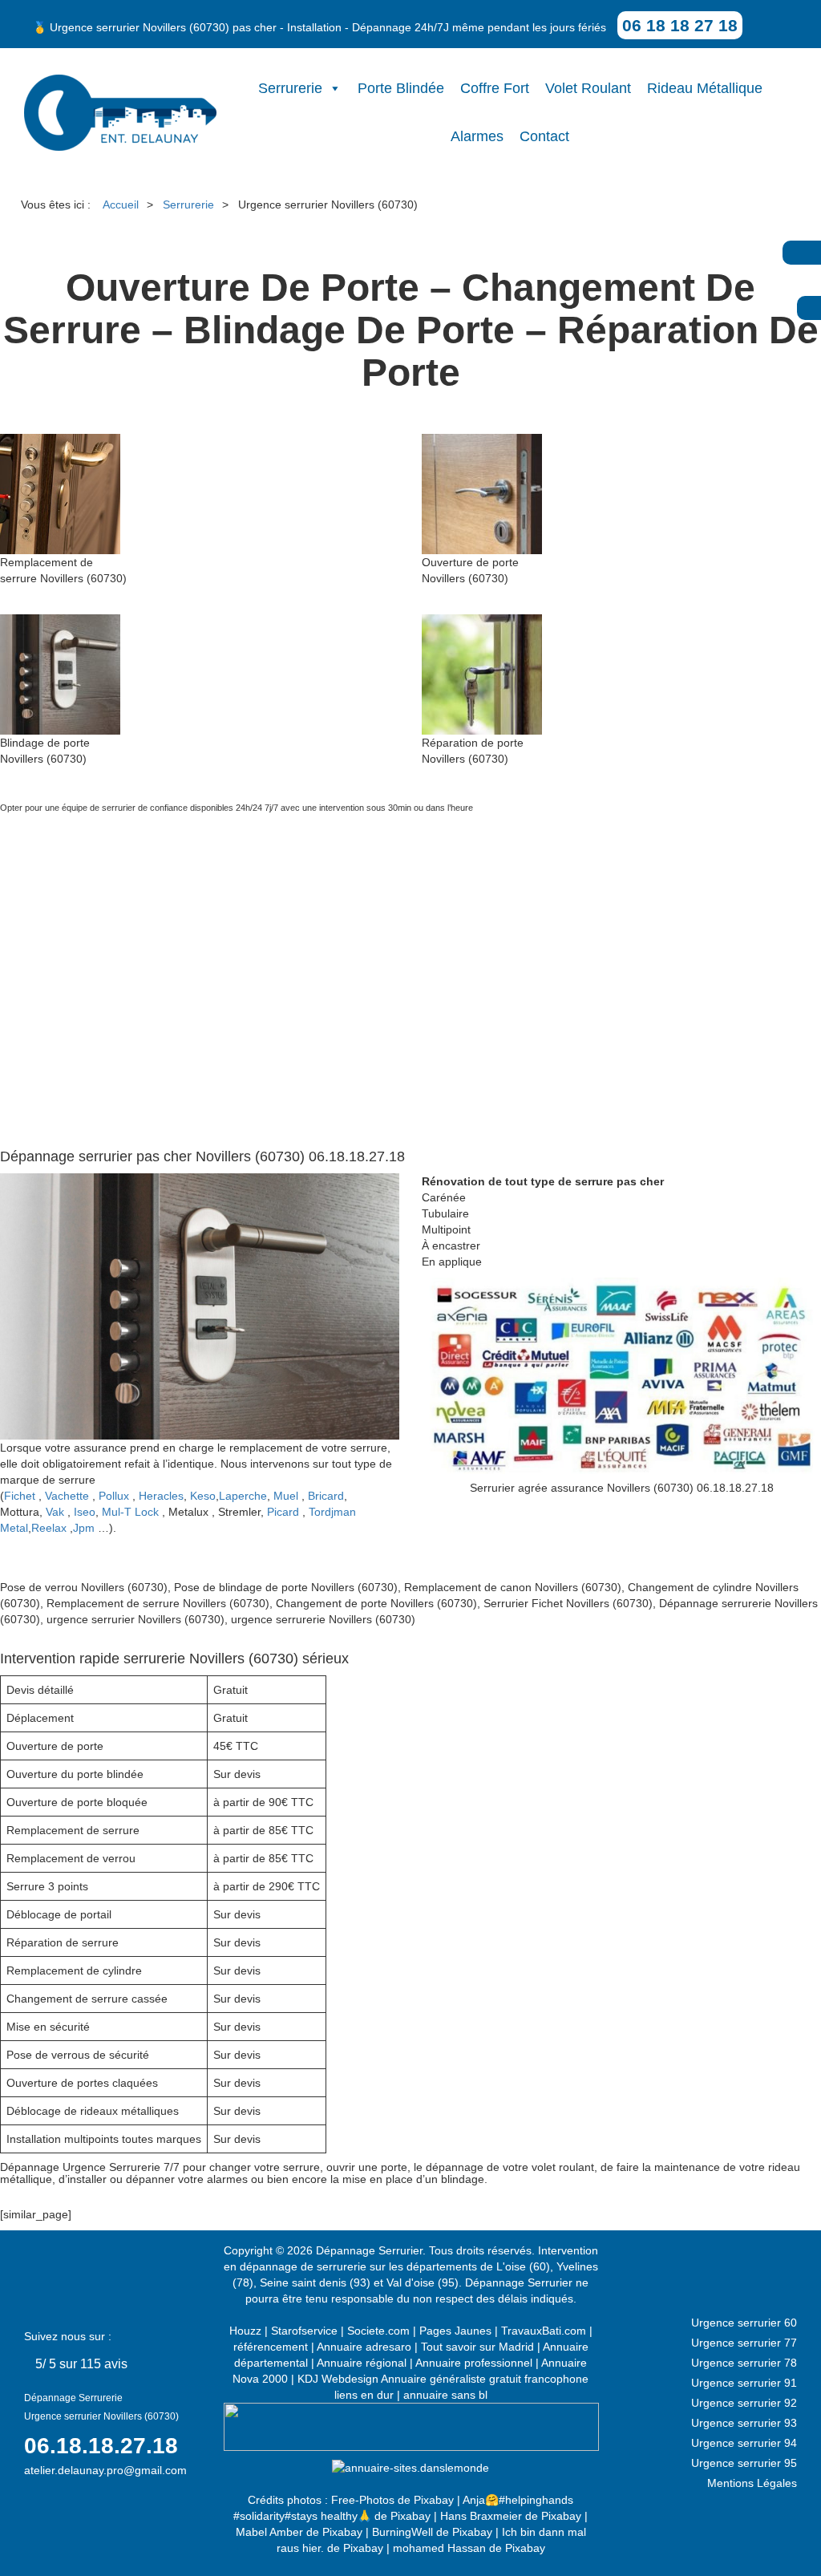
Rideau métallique (705, 88)
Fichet (20, 1496)
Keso (203, 1496)
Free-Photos (363, 2500)
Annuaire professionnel (474, 2363)
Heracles (161, 1496)
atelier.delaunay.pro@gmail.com (105, 2470)
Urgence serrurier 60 (744, 2323)
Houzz (245, 2331)
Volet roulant (588, 88)
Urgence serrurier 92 (744, 2403)
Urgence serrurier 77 (744, 2343)
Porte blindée (401, 88)
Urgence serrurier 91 (744, 2383)
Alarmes (477, 136)
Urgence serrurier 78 (744, 2363)
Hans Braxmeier (481, 2516)
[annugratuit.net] (411, 2426)
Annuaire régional (362, 2363)
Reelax (49, 1528)
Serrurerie (290, 88)
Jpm (84, 1528)
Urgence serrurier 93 (744, 2423)
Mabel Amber (269, 2532)
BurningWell (402, 2532)
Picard (283, 1512)
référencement (271, 2347)
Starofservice (304, 2331)
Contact (544, 136)
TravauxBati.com (544, 2331)
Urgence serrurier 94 (744, 2443)
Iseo (85, 1512)
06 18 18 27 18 (680, 25)
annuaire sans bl (445, 2395)
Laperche (243, 1496)
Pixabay (434, 2500)
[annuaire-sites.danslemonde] (410, 2467)
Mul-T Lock (130, 1512)
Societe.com (378, 2331)
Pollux (114, 1496)
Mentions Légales (752, 2483)
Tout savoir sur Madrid (477, 2347)
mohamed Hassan (439, 2548)
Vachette (67, 1496)
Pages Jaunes (455, 2331)
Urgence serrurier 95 (744, 2463)
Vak (55, 1512)
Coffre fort (495, 88)
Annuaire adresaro (364, 2347)
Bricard (326, 1496)
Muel (286, 1496)
